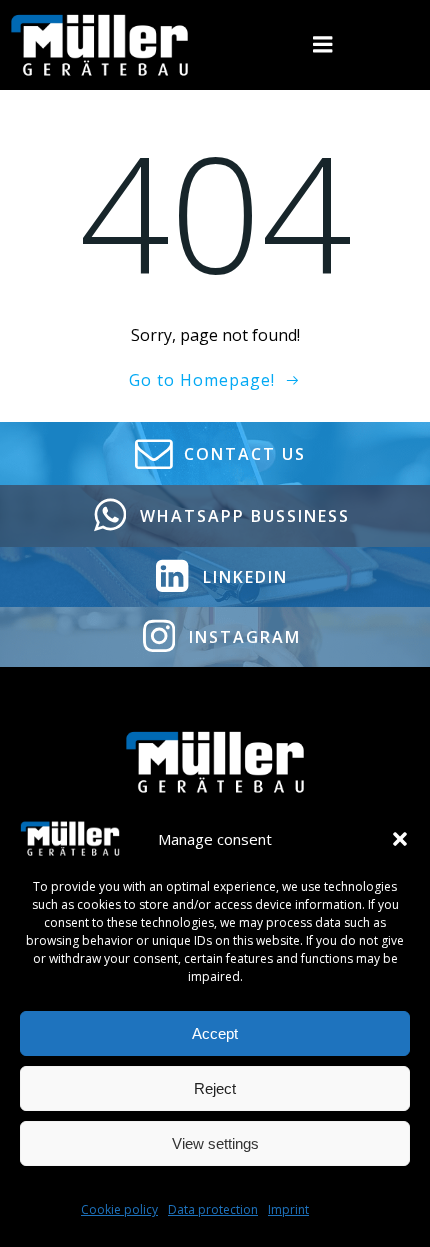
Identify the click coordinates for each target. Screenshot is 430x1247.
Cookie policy (119, 1209)
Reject (215, 1088)
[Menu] (323, 45)
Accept (215, 1033)
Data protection (213, 1209)
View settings (215, 1143)
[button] (400, 839)
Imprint (288, 1209)
